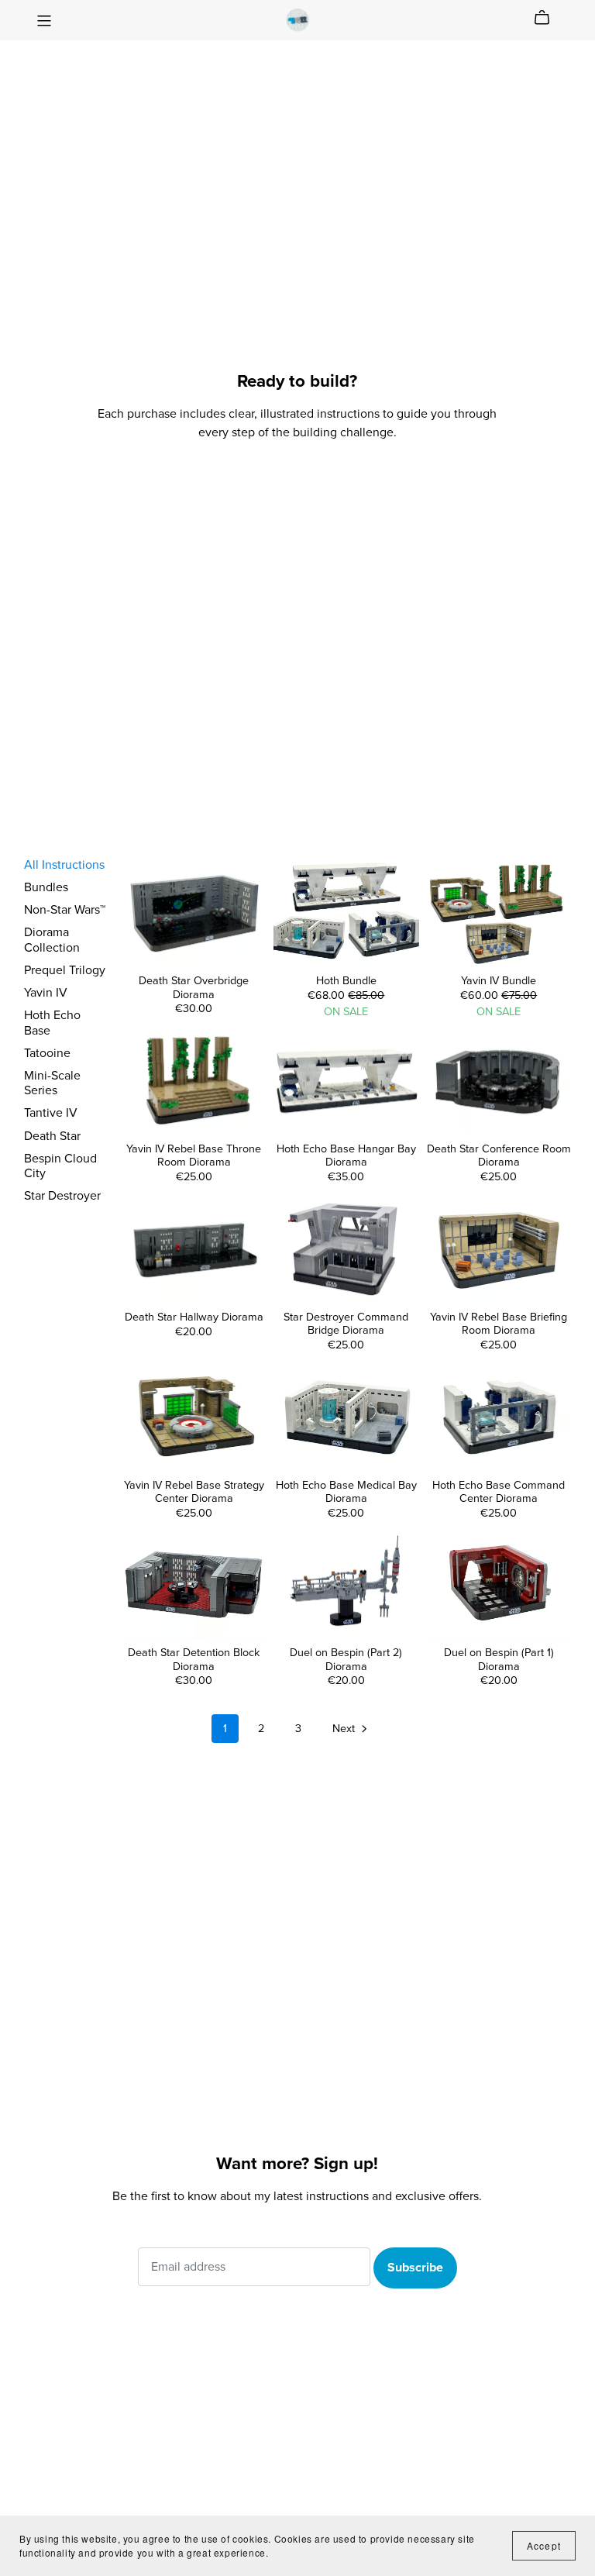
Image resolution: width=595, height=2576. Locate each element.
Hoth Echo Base (52, 1023)
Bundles (46, 887)
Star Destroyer (62, 1196)
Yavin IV (46, 993)
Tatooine (47, 1053)
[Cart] (548, 18)
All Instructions (64, 865)
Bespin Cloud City (60, 1166)
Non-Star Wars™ (65, 910)
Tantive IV (51, 1113)
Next (345, 1729)
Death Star (52, 1136)
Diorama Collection (52, 940)
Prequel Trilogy (65, 970)
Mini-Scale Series (52, 1083)
